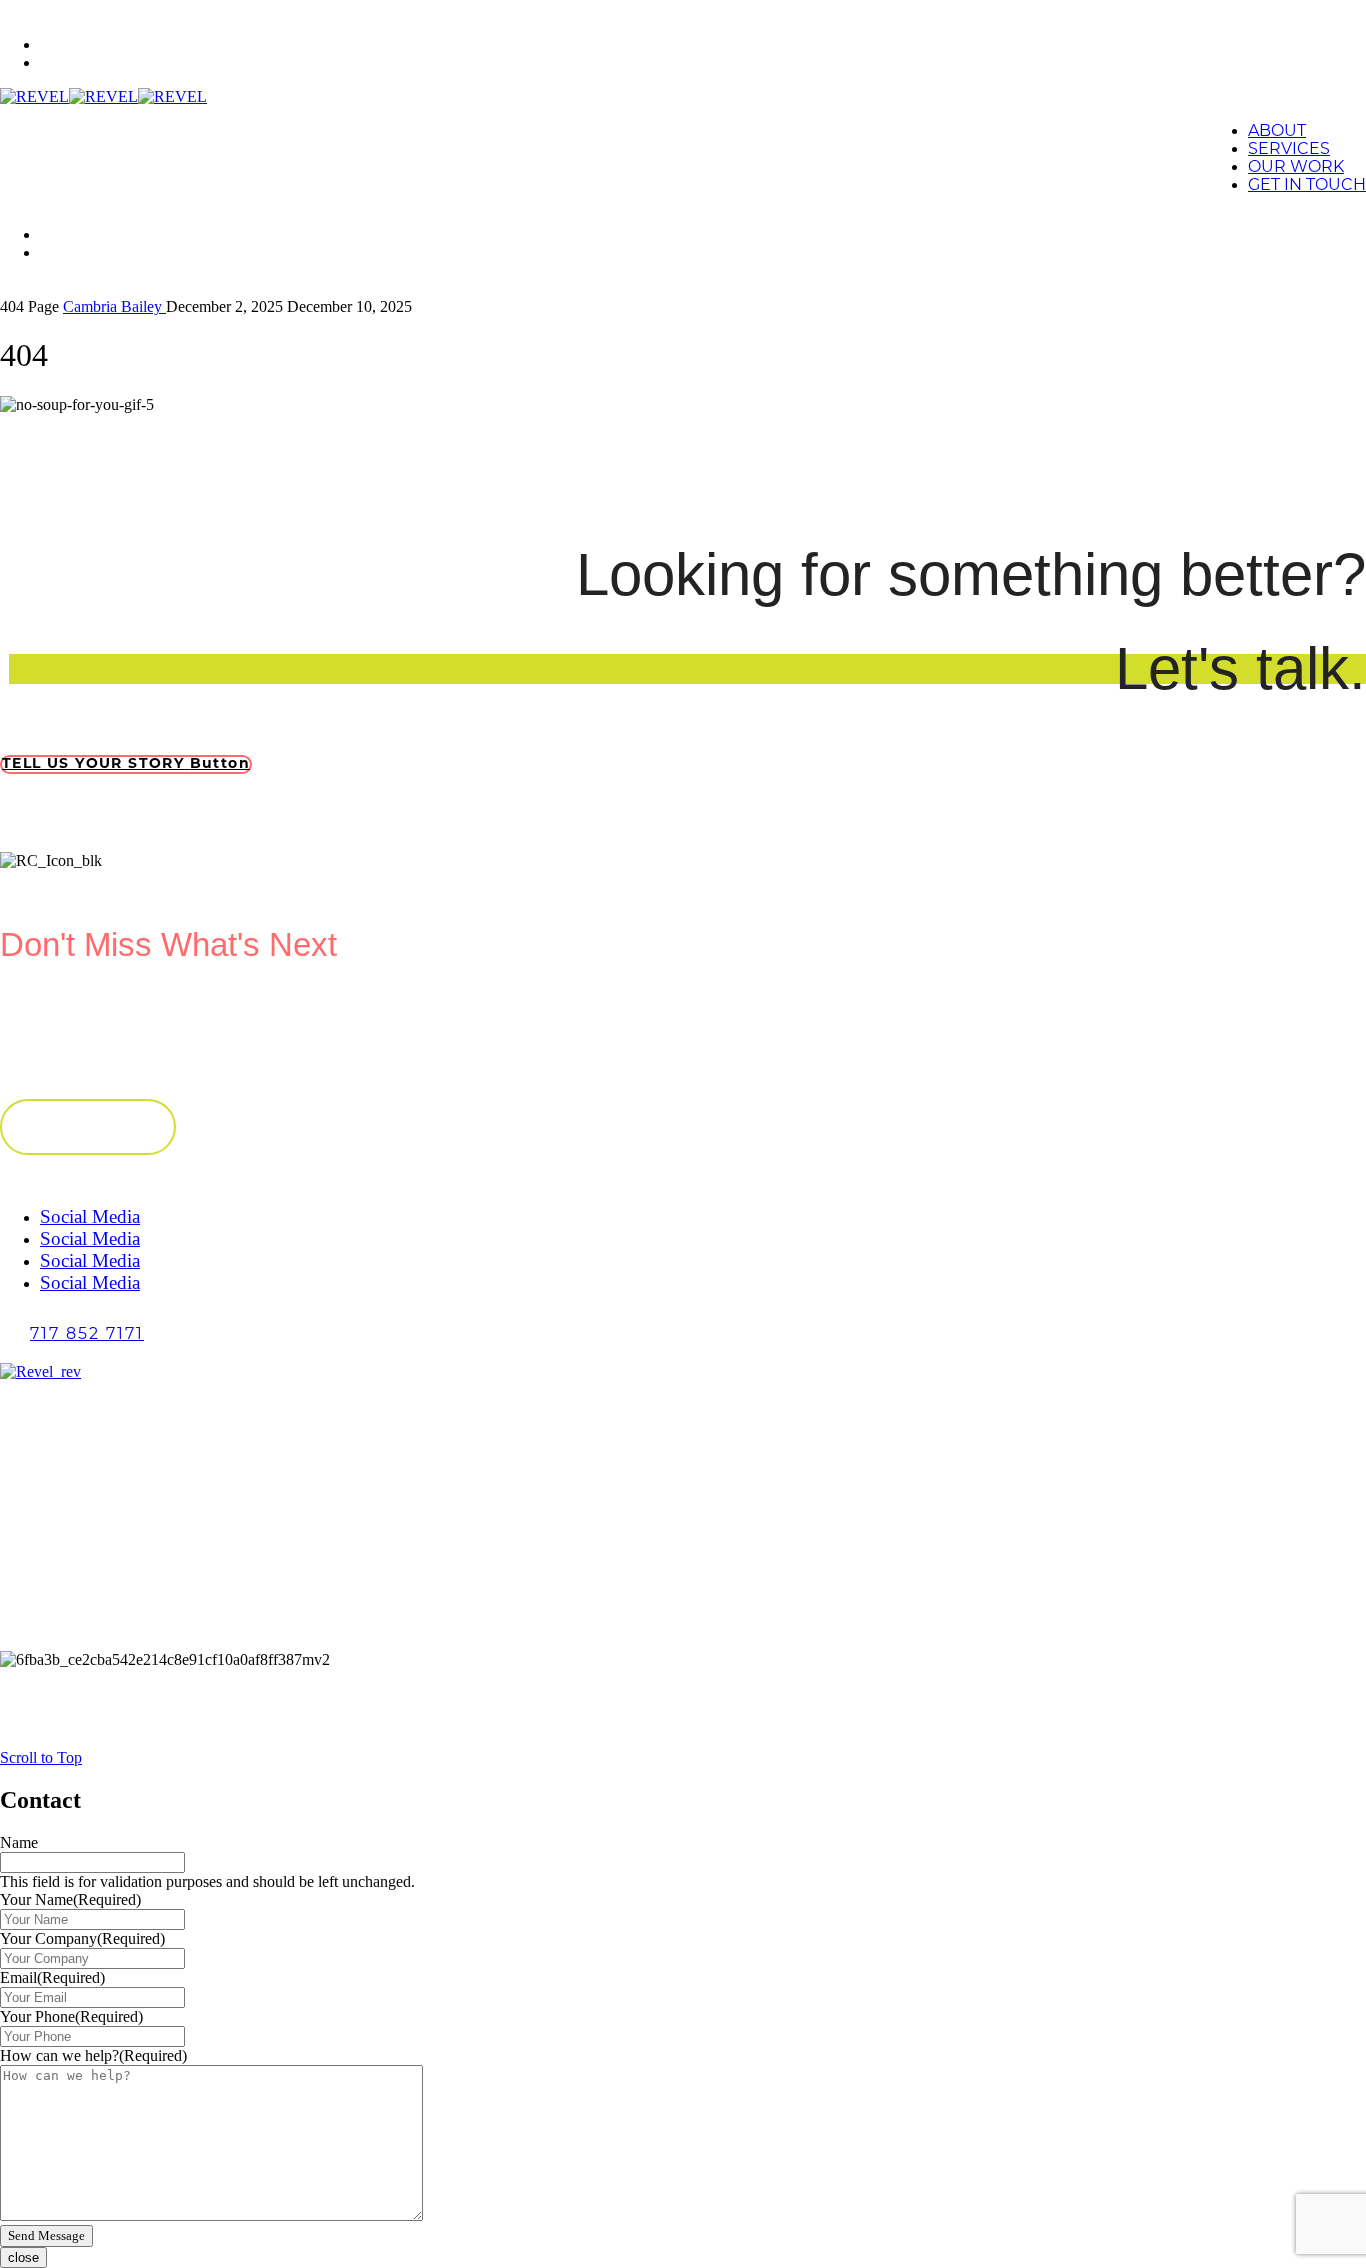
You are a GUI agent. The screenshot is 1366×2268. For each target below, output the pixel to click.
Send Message (46, 2235)
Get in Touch (1307, 186)
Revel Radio (84, 1607)
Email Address (51, 1018)
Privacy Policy (90, 1625)
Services (75, 64)
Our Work (1296, 168)
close (23, 2257)
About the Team (95, 1553)
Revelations (82, 1589)
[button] (126, 764)
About (66, 46)
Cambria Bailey (114, 306)
